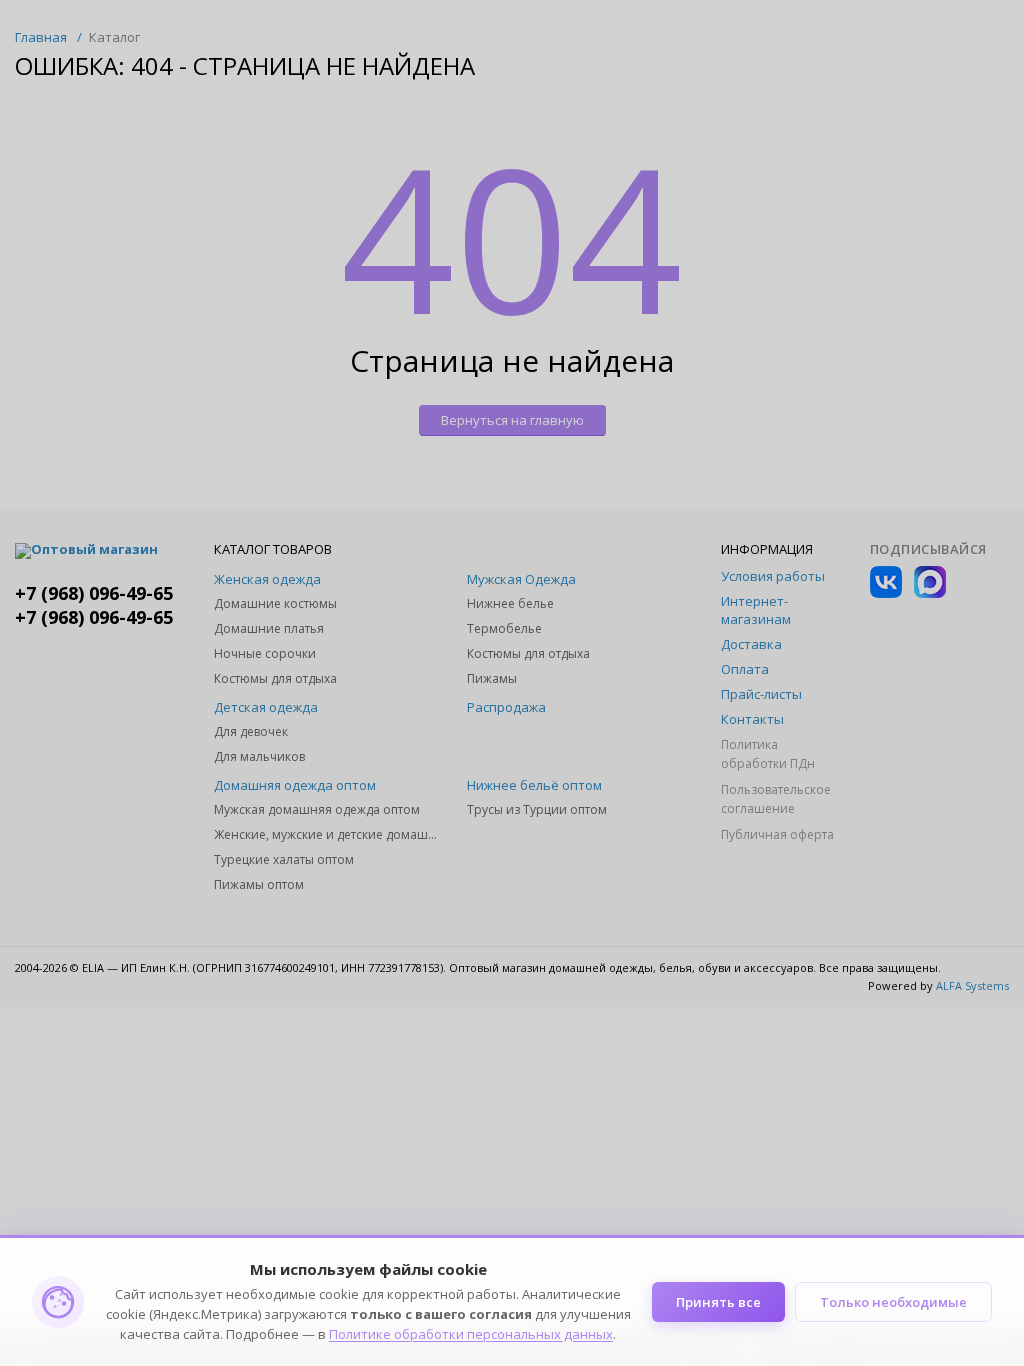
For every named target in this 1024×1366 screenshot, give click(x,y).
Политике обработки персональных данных (471, 1334)
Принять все (718, 1302)
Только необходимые (893, 1302)
